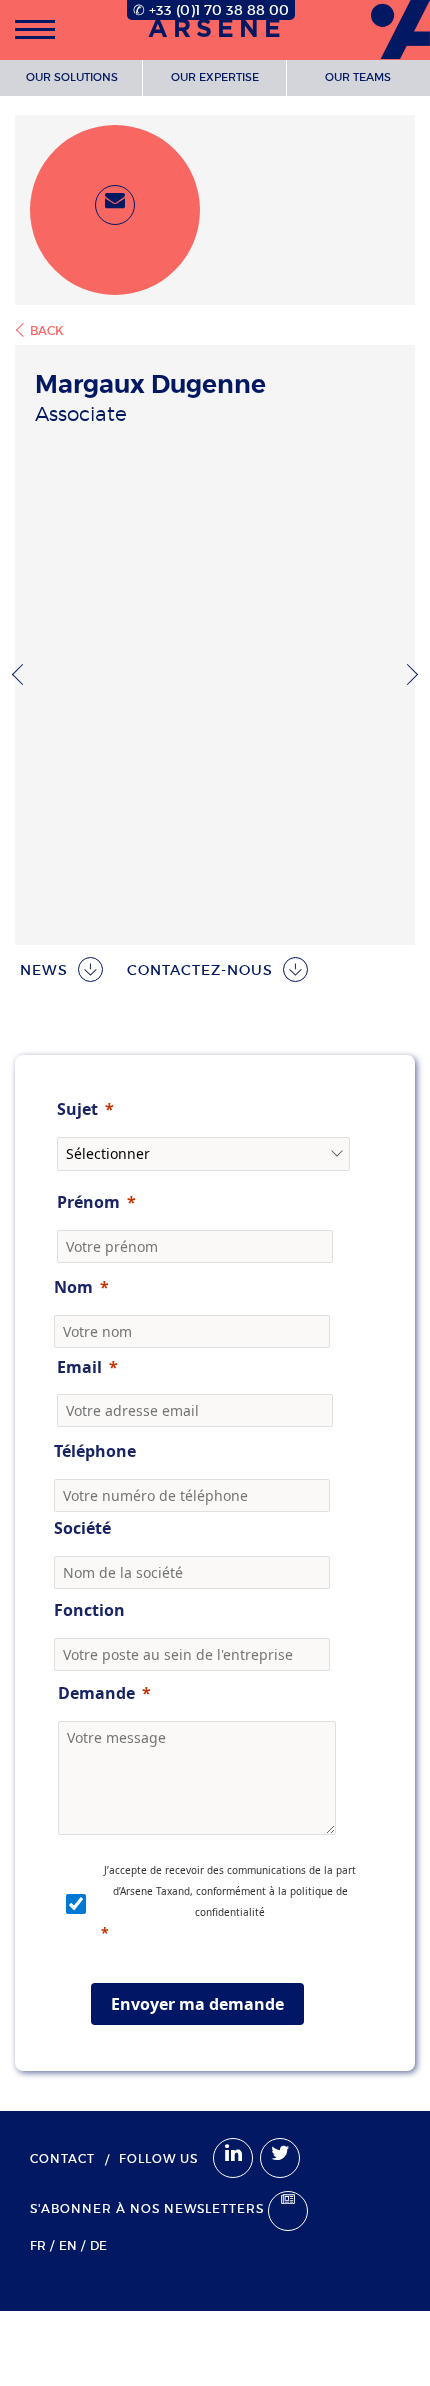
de (98, 2245)
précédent (22, 674)
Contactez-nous (200, 970)
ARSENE (217, 29)
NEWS (44, 970)
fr (38, 2245)
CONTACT (62, 2158)
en (68, 2245)
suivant (407, 674)
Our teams (358, 77)
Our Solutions (72, 77)
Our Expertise (215, 77)
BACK (47, 330)
